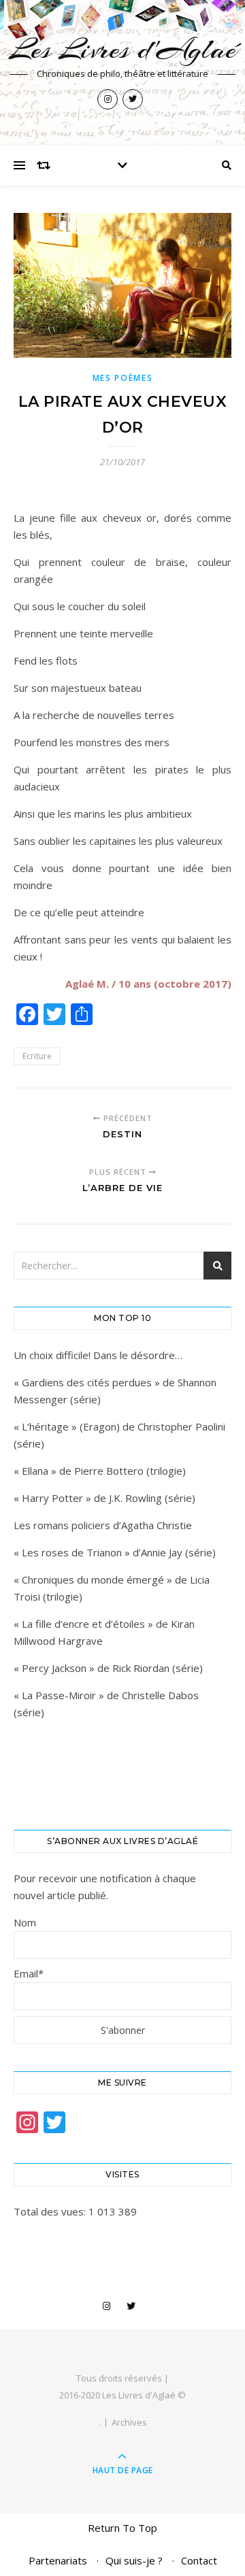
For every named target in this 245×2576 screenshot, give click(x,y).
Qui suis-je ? (134, 2560)
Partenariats (58, 2560)
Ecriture (37, 1056)
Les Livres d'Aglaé (123, 49)
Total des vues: (51, 2211)
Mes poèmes (123, 378)
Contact (199, 2560)
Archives (129, 2422)
